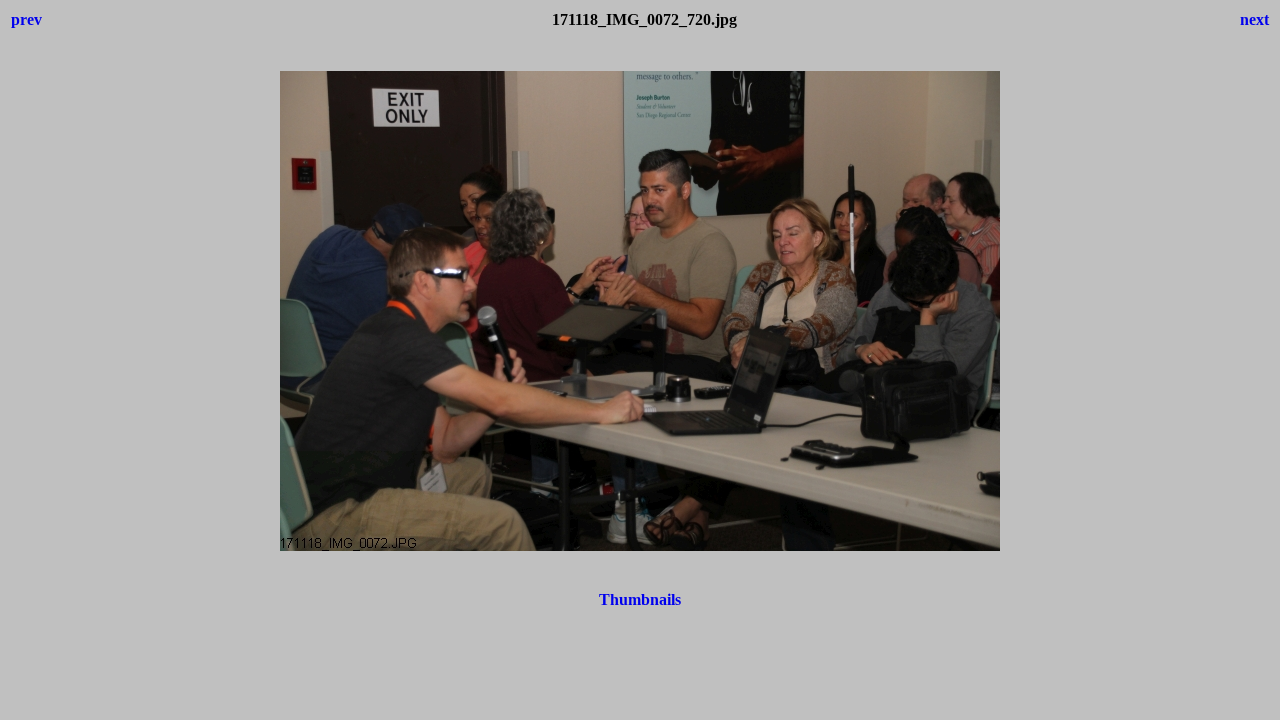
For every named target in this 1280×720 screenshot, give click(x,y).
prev (26, 19)
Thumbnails (640, 599)
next (1254, 19)
